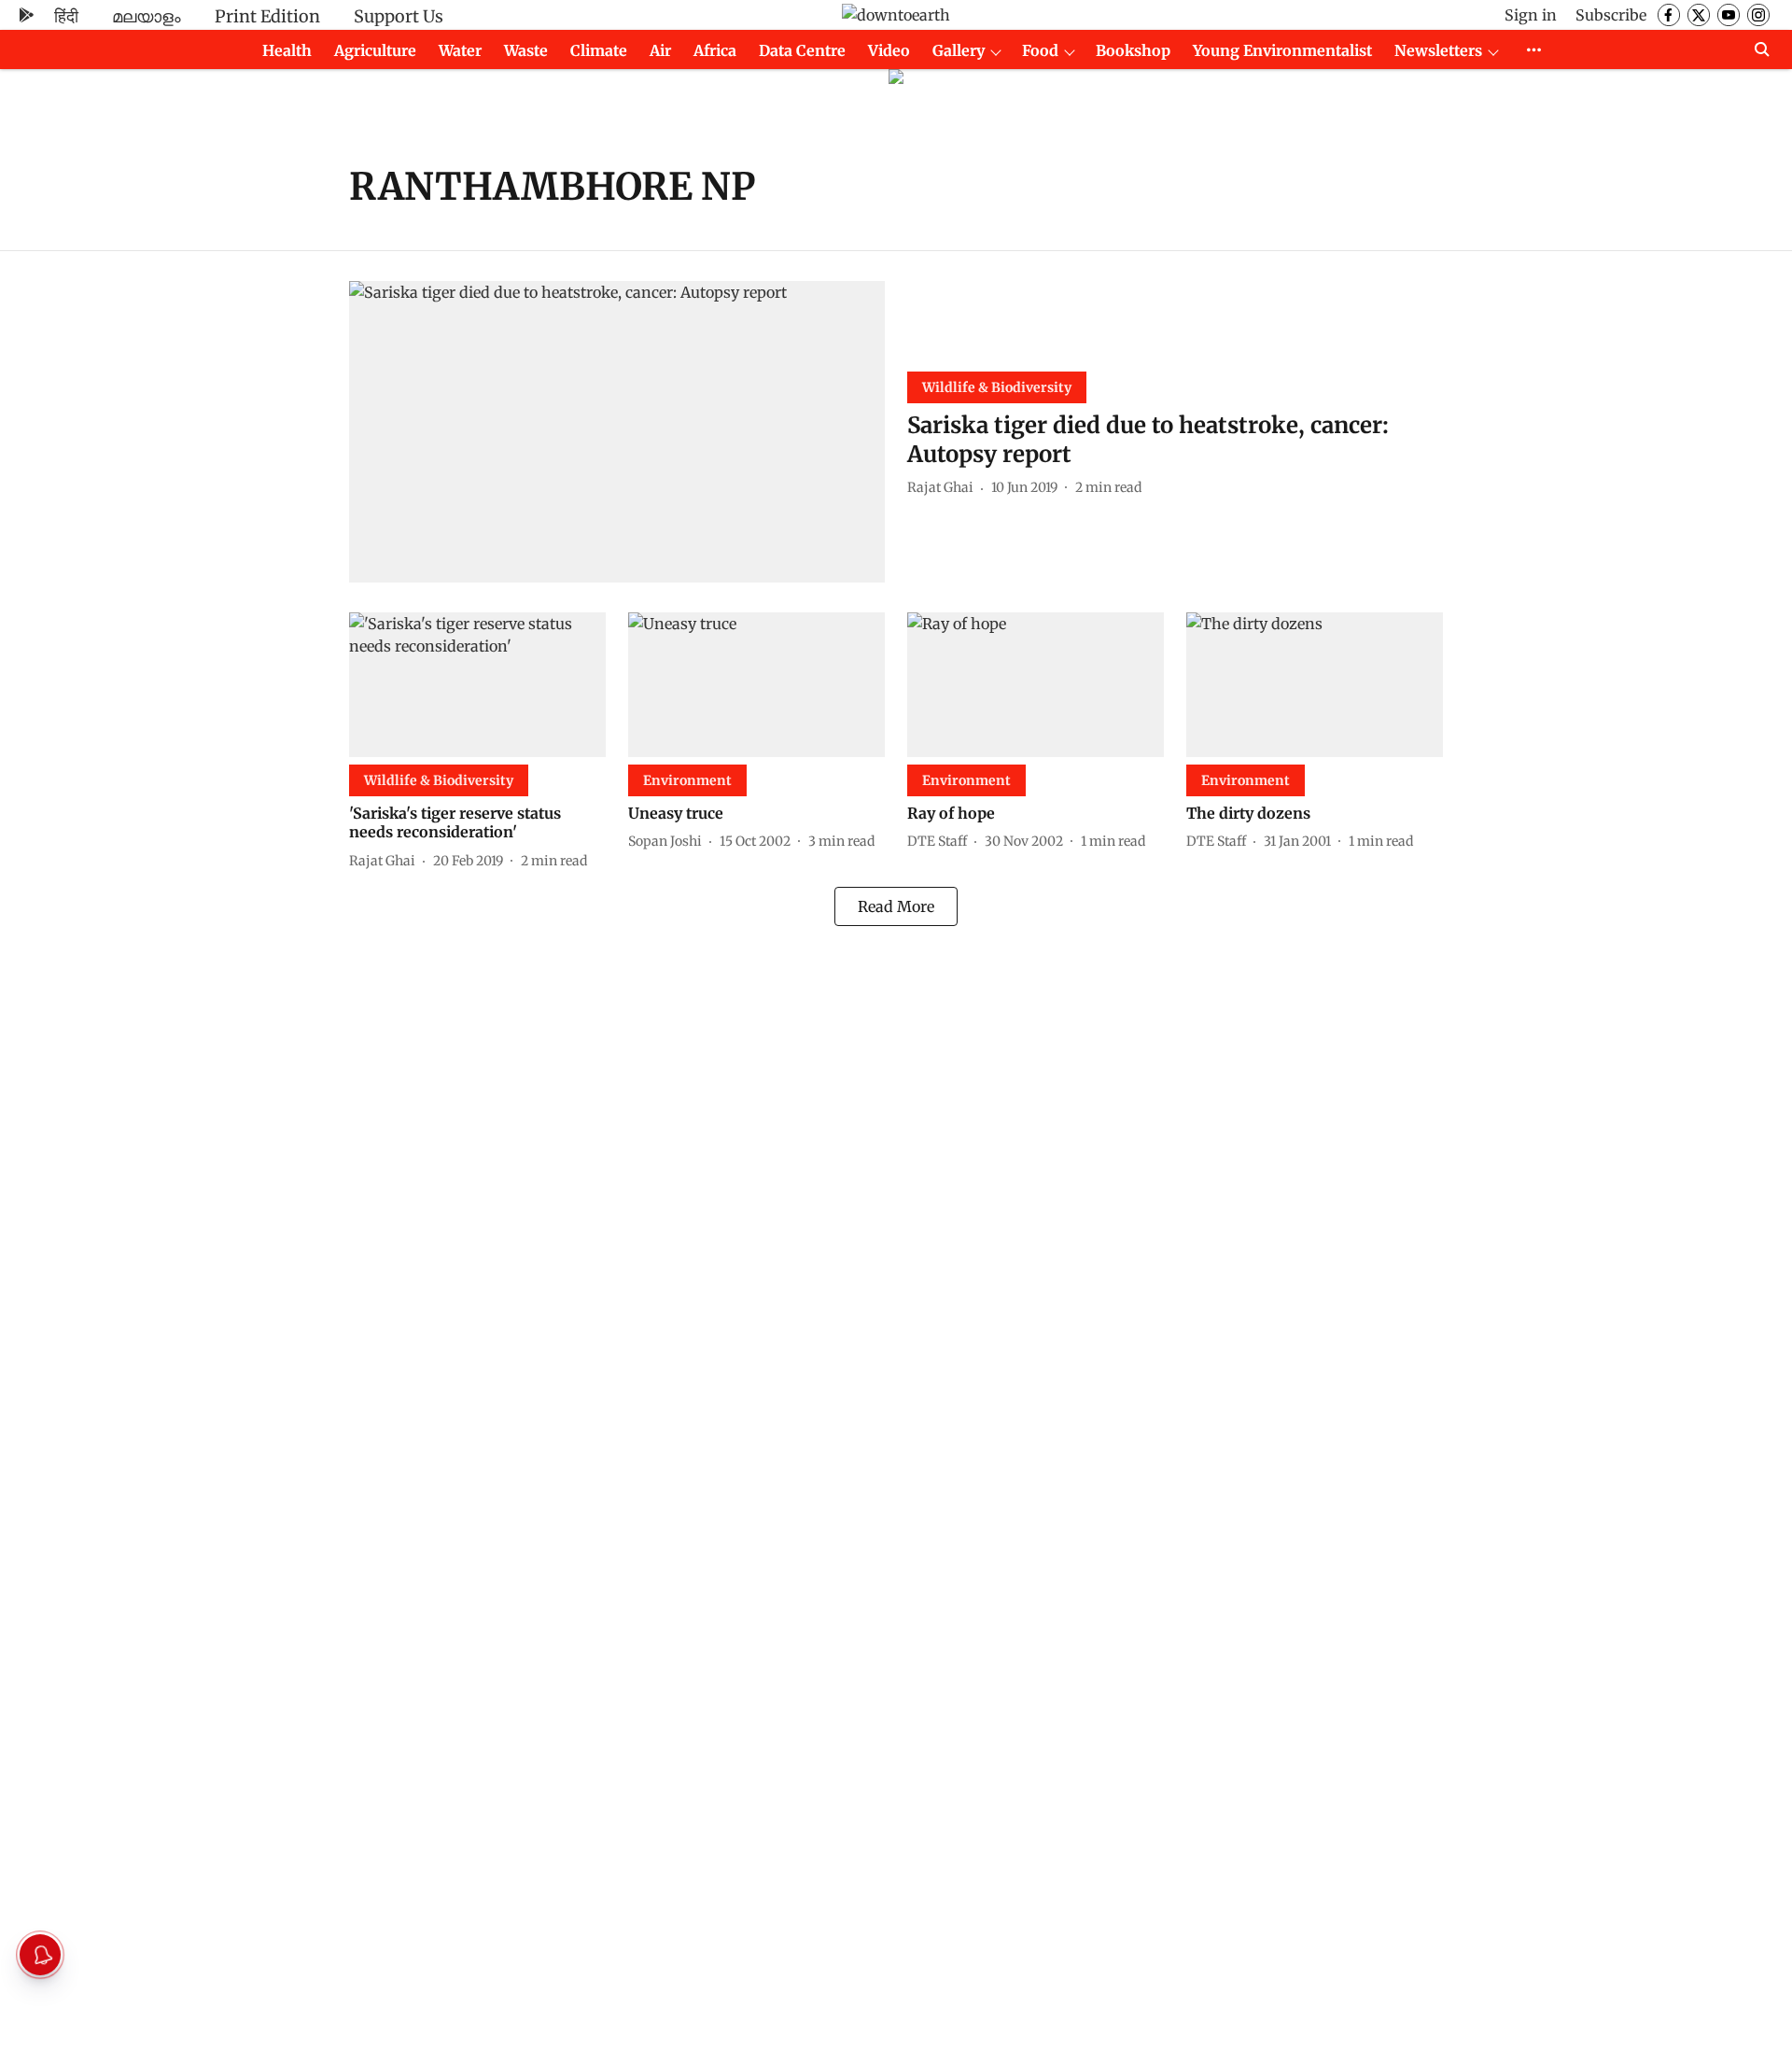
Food (1040, 50)
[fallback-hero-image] (617, 432)
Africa (715, 50)
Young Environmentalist (1282, 50)
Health (287, 50)
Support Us (399, 16)
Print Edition (267, 16)
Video (889, 50)
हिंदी (66, 16)
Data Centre (802, 50)
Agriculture (375, 50)
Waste (526, 50)
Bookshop (1133, 50)
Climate (599, 50)
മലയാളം (147, 16)
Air (660, 50)
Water (460, 50)
